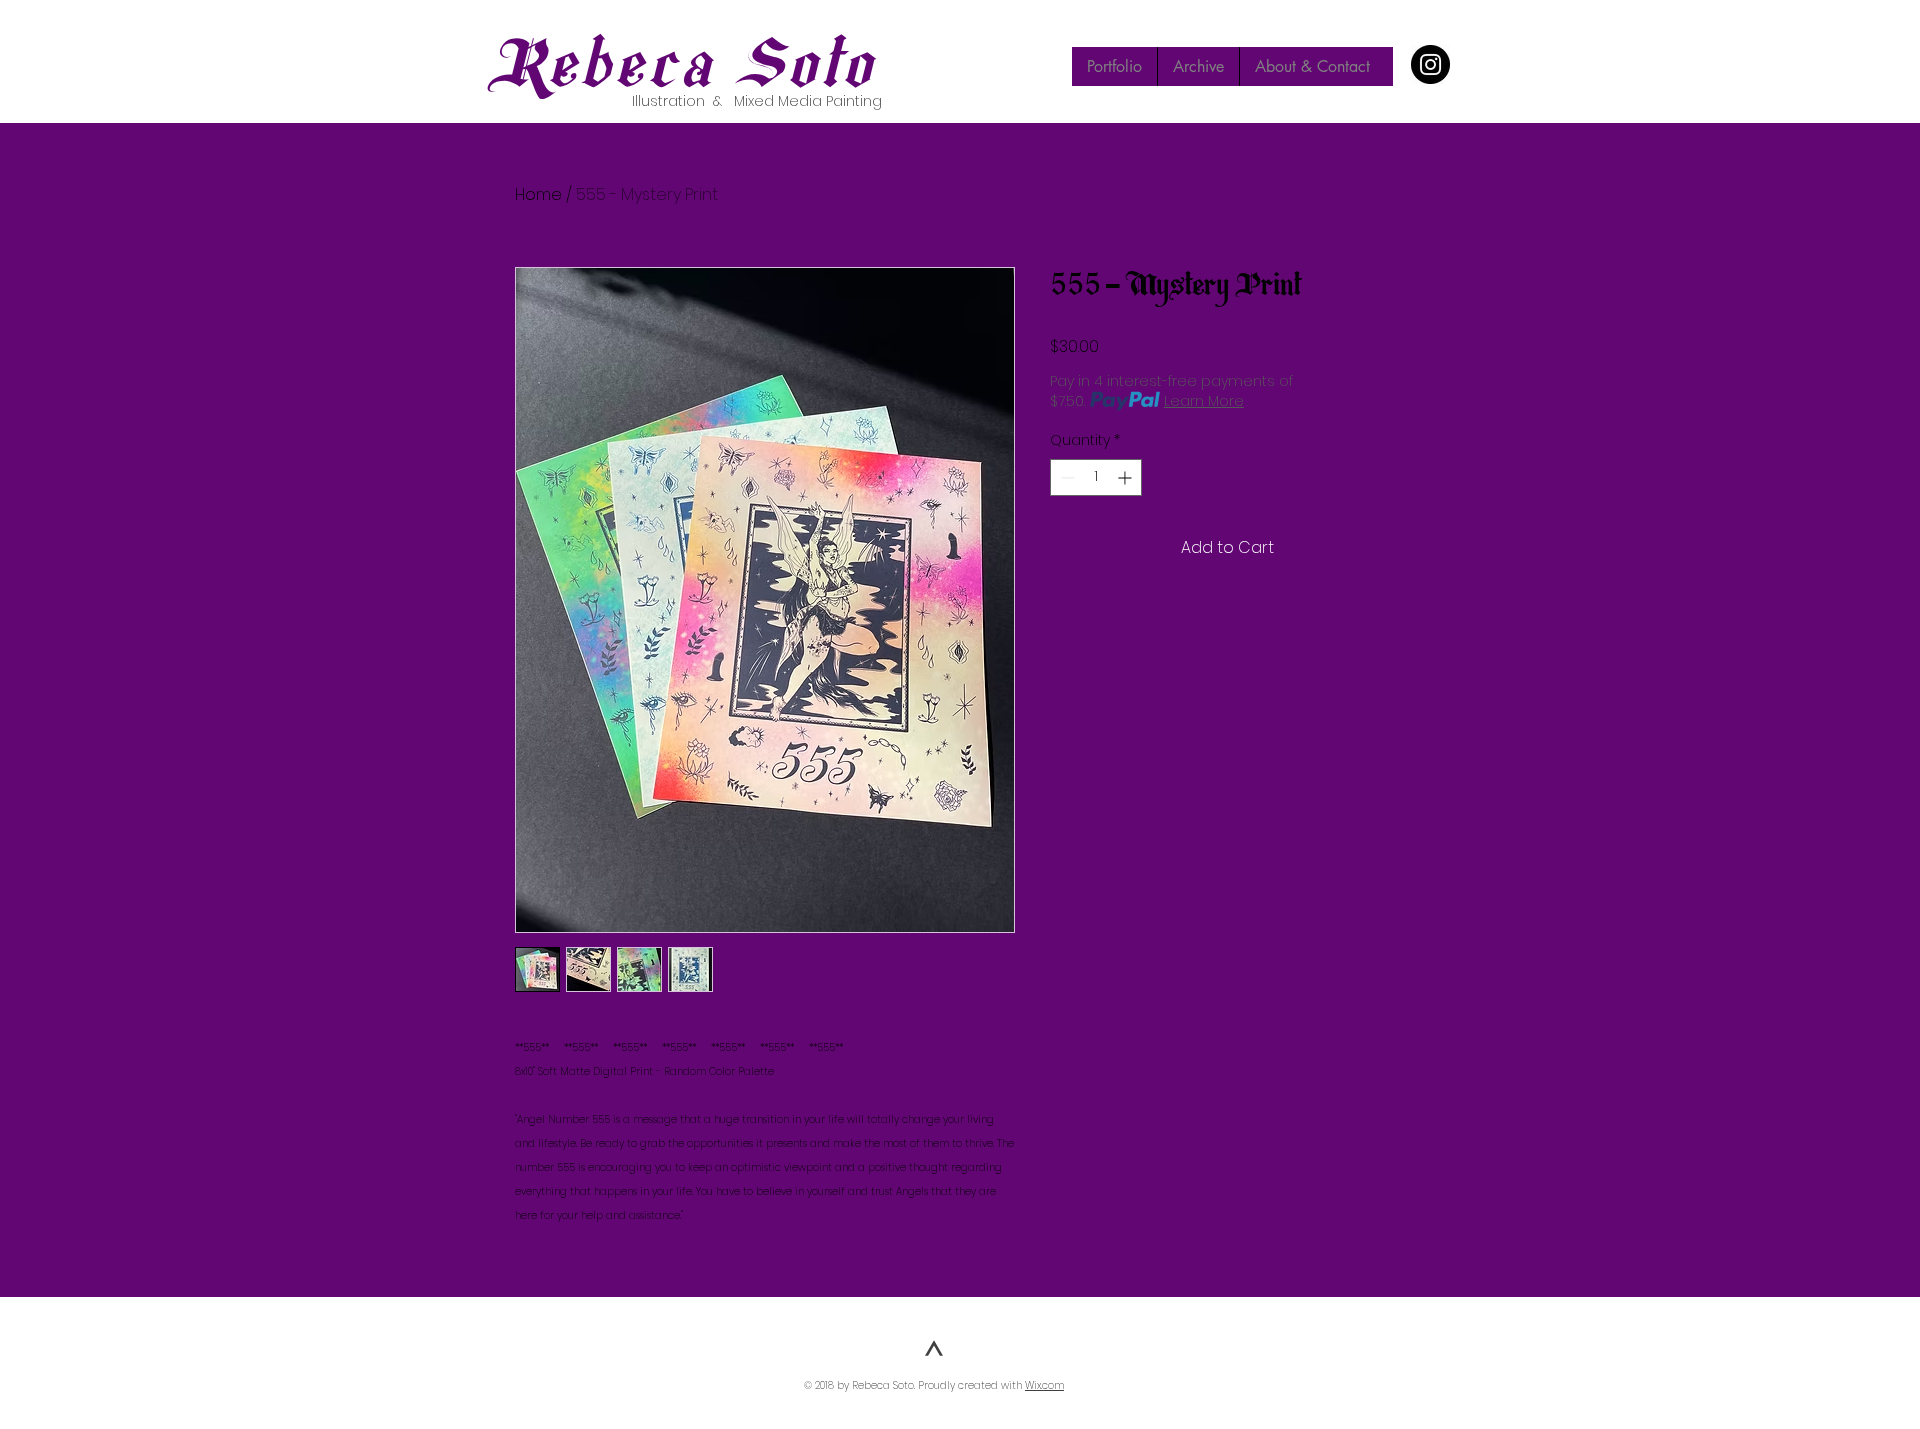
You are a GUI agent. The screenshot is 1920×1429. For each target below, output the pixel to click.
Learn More (1204, 401)
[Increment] (1126, 477)
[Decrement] (1065, 477)
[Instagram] (1430, 64)
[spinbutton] (1096, 477)
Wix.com (1044, 1385)
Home (538, 194)
